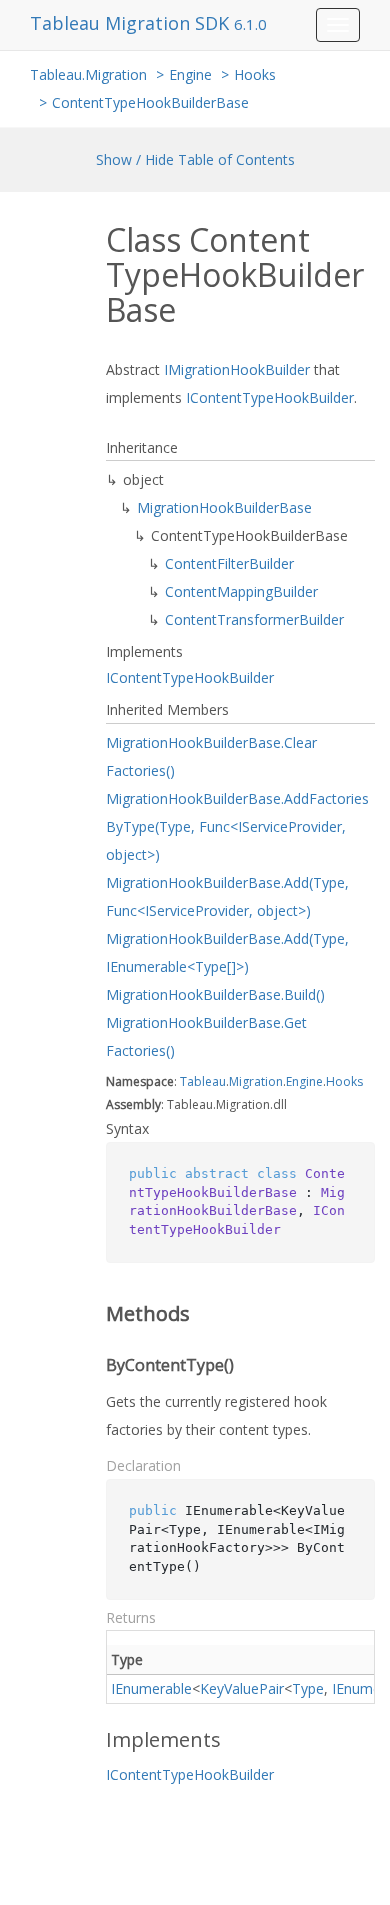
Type (308, 1688)
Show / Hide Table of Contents (195, 159)
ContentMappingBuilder (241, 591)
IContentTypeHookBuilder (270, 397)
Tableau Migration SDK (132, 23)
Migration (256, 1081)
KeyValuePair (242, 1688)
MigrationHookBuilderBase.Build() (215, 994)
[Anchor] (92, 1314)
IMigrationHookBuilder (237, 369)
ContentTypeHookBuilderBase (150, 102)
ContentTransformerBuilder (254, 619)
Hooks (255, 74)
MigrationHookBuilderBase (224, 507)
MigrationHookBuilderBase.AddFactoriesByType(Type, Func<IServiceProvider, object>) (237, 826)
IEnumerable (151, 1688)
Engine (190, 74)
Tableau (203, 1081)
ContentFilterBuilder (229, 563)
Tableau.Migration (88, 74)
